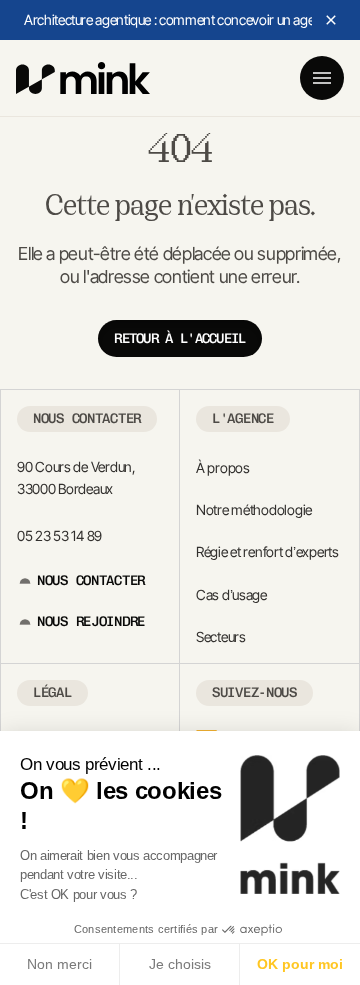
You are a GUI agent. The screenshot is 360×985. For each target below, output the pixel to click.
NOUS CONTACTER (91, 580)
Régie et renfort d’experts (267, 551)
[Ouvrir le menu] (322, 78)
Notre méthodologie (254, 509)
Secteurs (221, 636)
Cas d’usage (231, 594)
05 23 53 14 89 (59, 535)
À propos (223, 467)
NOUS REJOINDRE (91, 621)
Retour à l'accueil (179, 338)
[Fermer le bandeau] (331, 20)
